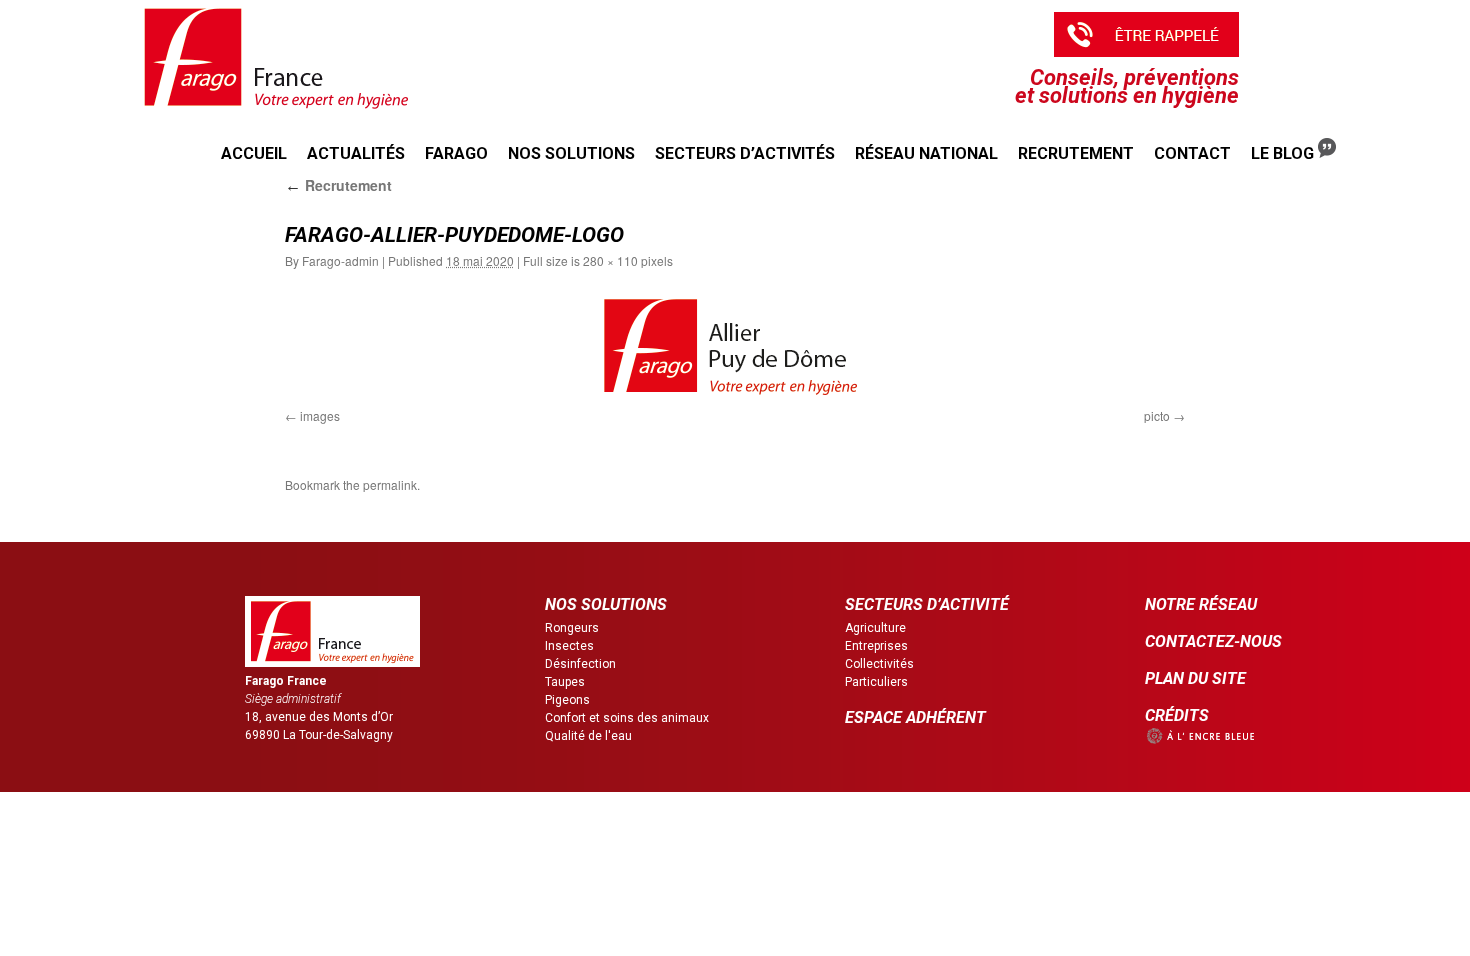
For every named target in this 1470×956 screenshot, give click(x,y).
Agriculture (875, 628)
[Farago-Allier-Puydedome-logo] (735, 346)
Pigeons (567, 700)
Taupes (565, 682)
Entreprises (876, 646)
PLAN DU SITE (1195, 678)
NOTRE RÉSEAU (1201, 604)
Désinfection (580, 664)
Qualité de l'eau (588, 736)
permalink (390, 484)
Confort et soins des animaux (627, 718)
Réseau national (926, 153)
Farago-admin (340, 260)
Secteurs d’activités (745, 153)
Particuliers (876, 682)
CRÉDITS (1177, 715)
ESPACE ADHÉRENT (915, 717)
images (320, 415)
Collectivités (879, 664)
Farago (456, 153)
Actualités (356, 153)
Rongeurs (572, 628)
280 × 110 (610, 260)
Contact (1192, 153)
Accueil (254, 153)
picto (1157, 415)
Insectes (569, 646)
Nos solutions (571, 153)
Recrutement (1076, 153)
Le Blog (1284, 153)
